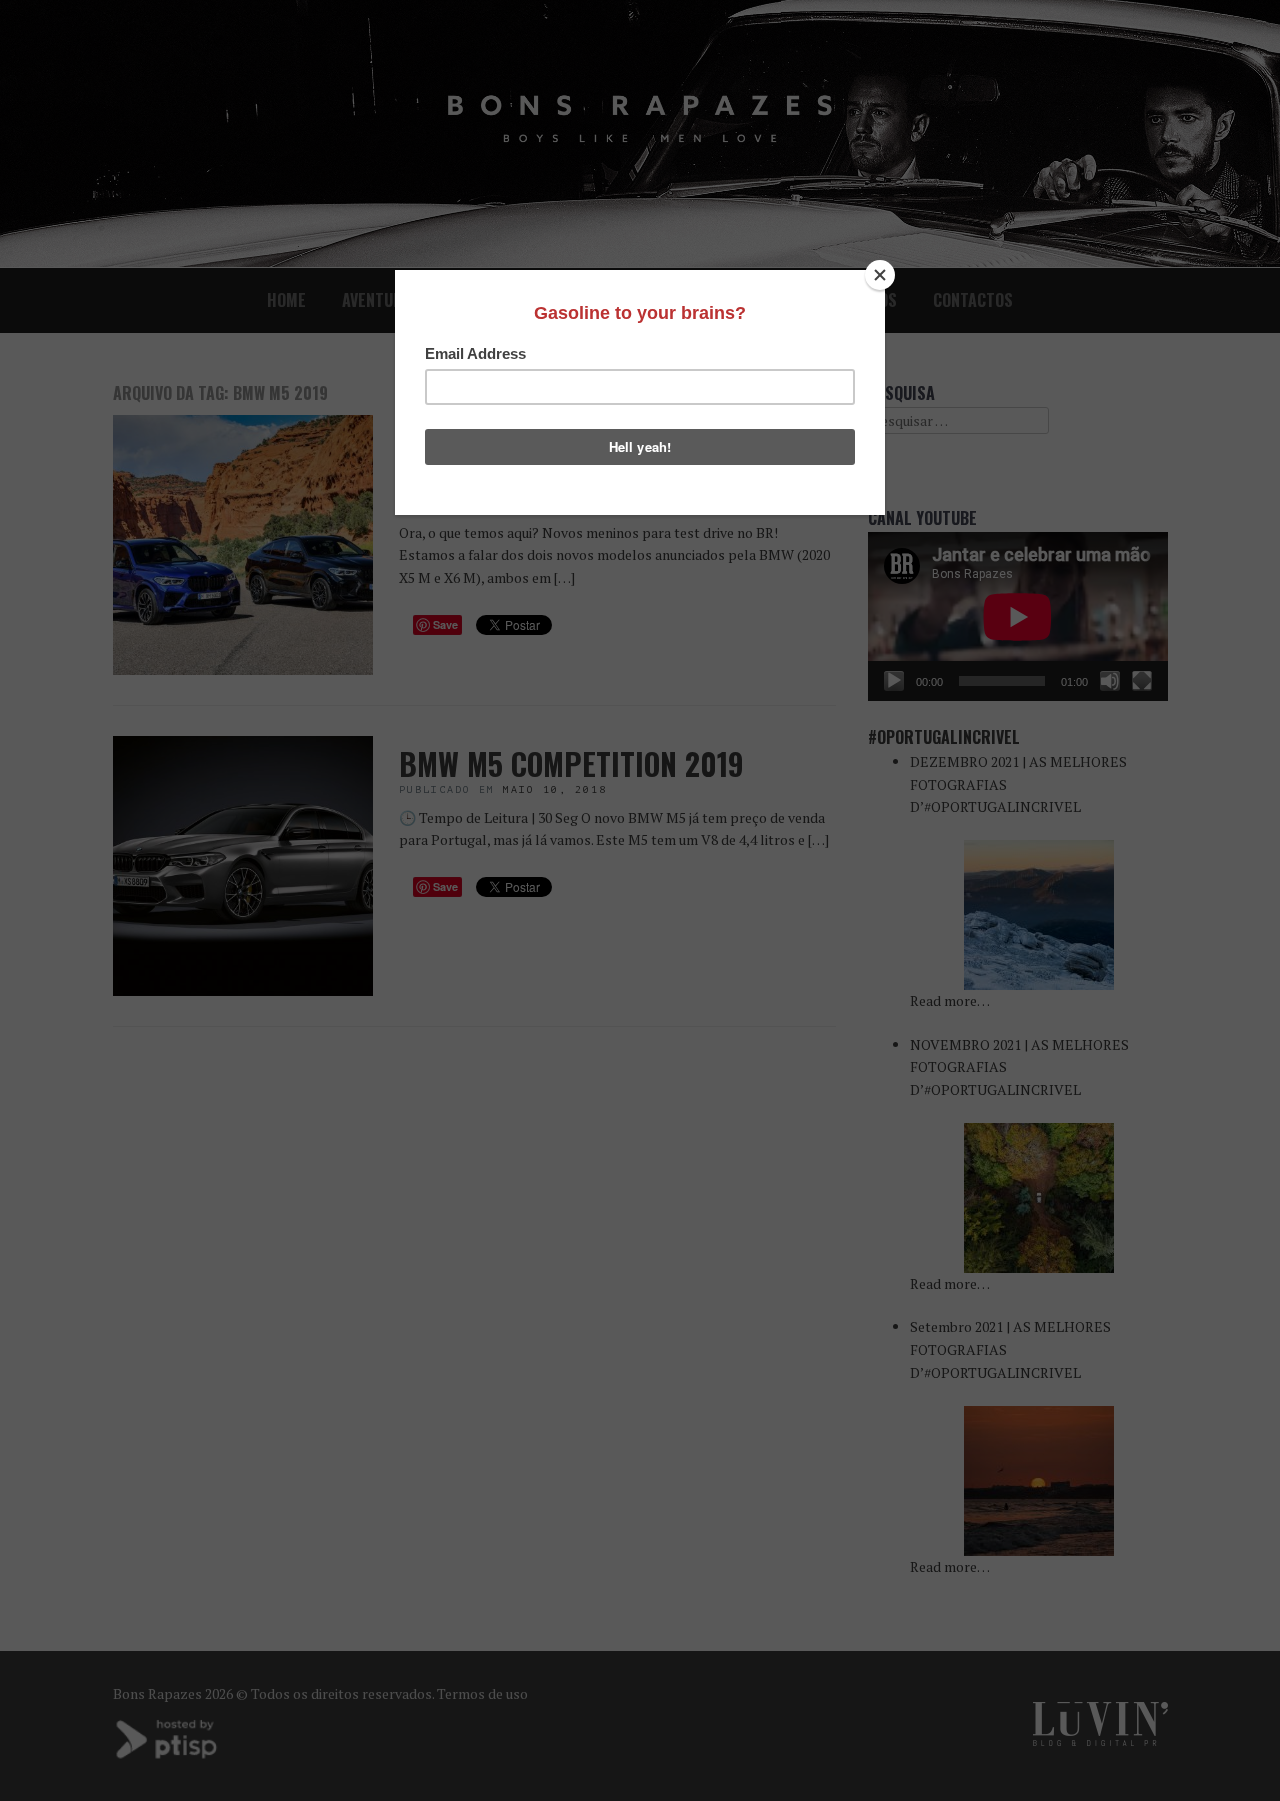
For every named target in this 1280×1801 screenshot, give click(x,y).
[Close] (880, 275)
